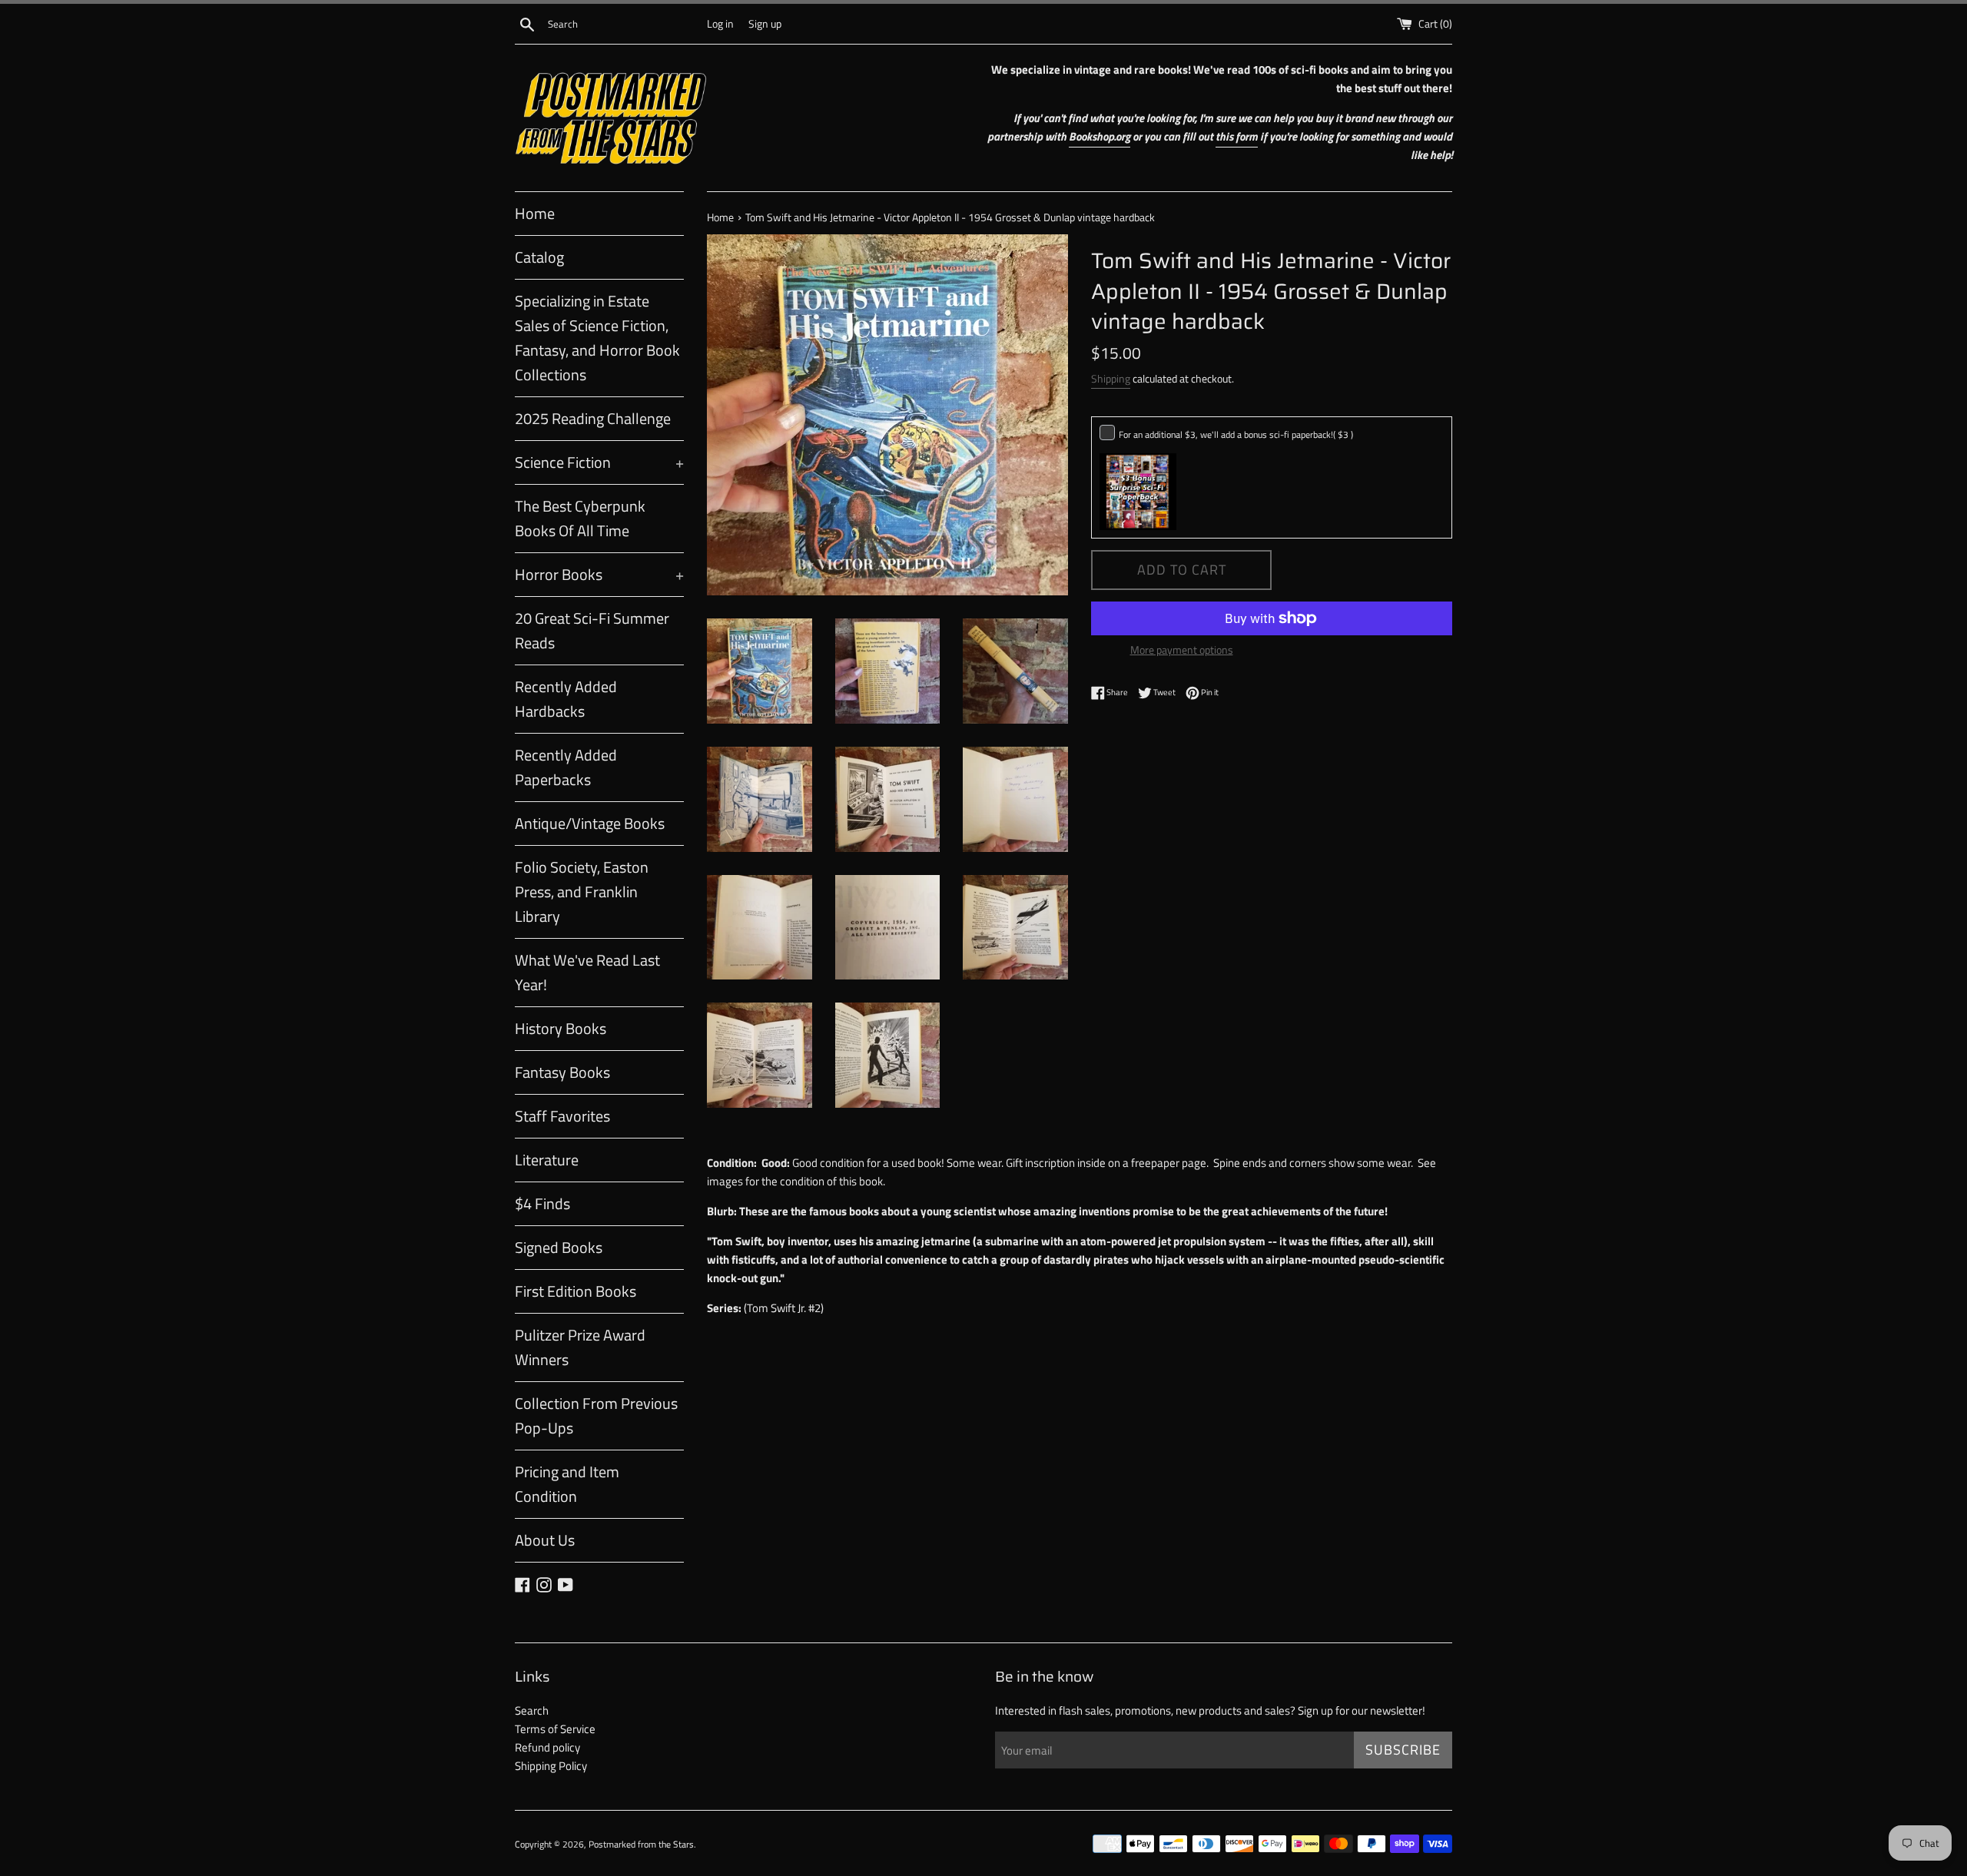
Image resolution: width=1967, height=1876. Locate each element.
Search (532, 1710)
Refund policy (547, 1747)
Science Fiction (599, 462)
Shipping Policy (551, 1766)
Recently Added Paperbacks (566, 767)
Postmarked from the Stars (641, 1844)
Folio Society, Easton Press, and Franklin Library (582, 892)
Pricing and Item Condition (567, 1484)
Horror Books (599, 574)
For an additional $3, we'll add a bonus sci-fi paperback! (1236, 434)
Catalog (539, 257)
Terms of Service (555, 1729)
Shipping (1111, 378)
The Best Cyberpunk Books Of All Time (580, 518)
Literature (547, 1160)
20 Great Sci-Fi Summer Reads (592, 630)
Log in (720, 24)
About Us (545, 1540)
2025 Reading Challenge (593, 418)
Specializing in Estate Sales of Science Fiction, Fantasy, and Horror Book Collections (597, 338)
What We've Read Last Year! (587, 972)
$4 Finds (542, 1203)
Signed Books (559, 1247)
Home (535, 213)
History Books (561, 1028)
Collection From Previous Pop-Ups (596, 1415)
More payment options (1182, 650)
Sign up (765, 24)
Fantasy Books (562, 1072)
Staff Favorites (562, 1116)
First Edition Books (576, 1291)
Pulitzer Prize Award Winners (580, 1347)
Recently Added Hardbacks (566, 699)
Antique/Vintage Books (590, 823)
